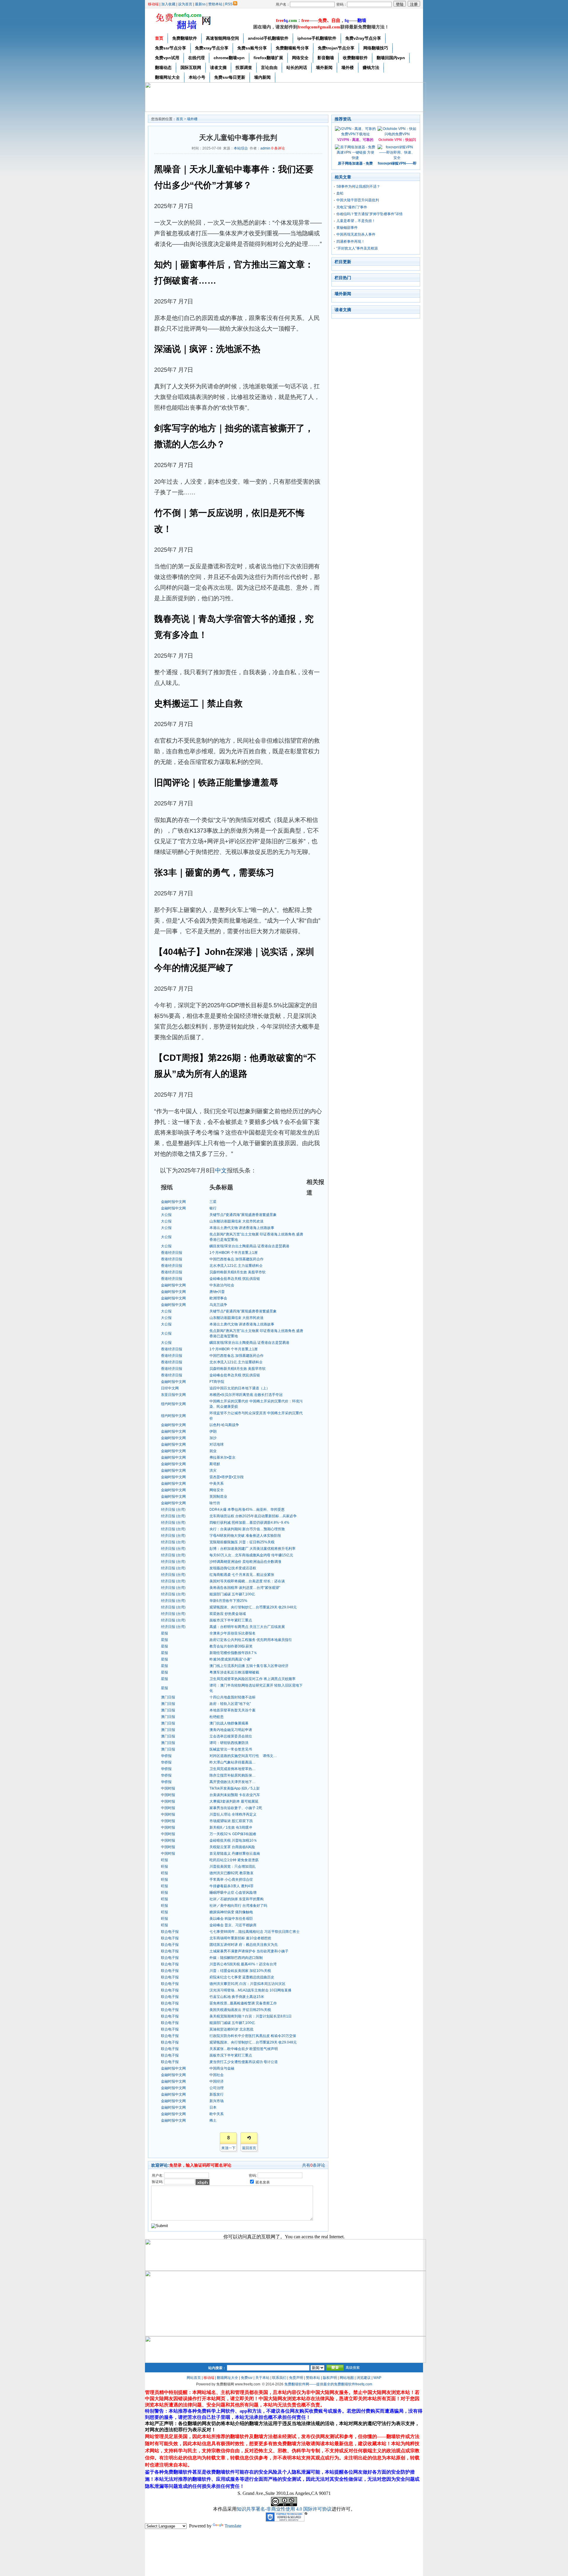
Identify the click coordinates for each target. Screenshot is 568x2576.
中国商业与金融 (222, 2068)
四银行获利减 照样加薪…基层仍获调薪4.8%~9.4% (249, 1523)
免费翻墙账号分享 (292, 48)
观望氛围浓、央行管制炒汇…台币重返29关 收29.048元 (253, 1607)
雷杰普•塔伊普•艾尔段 (227, 1477)
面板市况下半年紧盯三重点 (231, 1620)
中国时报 (168, 1788)
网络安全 (300, 58)
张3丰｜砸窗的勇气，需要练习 (214, 872)
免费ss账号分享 (252, 48)
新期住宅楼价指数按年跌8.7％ (233, 1653)
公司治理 (217, 2088)
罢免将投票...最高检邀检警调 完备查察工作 (243, 2003)
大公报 (166, 1215)
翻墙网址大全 (167, 77)
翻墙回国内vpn (391, 58)
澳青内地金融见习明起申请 (231, 1730)
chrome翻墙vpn (229, 58)
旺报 (164, 1860)
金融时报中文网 (173, 1202)
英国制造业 (218, 1497)
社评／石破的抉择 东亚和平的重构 (237, 1899)
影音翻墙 (326, 58)
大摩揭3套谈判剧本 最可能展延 (234, 1801)
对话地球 (217, 1444)
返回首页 (249, 2148)
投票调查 (244, 67)
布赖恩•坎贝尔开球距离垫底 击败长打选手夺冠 (246, 1395)
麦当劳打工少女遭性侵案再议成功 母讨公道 (244, 2062)
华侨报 (166, 1756)
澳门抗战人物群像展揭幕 (229, 1723)
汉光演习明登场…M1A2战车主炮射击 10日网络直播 (250, 1990)
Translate (233, 2526)
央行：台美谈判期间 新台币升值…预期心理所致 (247, 1529)
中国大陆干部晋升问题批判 (358, 200)
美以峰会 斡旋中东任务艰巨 (231, 1919)
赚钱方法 (371, 67)
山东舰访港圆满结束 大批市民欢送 (237, 1221)
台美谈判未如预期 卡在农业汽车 (235, 1795)
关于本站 (262, 2378)
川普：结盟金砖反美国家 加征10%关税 (240, 1971)
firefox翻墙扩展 (268, 58)
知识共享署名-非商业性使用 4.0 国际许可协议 (284, 2509)
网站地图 (347, 2378)
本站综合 (241, 148)
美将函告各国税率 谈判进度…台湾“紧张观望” (245, 1588)
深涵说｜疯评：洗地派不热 (207, 349)
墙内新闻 (262, 77)
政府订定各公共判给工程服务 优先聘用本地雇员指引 (251, 1640)
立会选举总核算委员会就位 (231, 1736)
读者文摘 (218, 67)
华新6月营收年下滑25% (228, 1601)
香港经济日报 (172, 1253)
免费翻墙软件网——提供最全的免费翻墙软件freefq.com (328, 2384)
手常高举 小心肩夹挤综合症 (231, 1880)
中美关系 (217, 1484)
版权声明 (330, 2378)
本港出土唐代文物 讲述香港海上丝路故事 (242, 1228)
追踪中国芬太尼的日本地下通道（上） (240, 1388)
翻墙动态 (163, 67)
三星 (213, 1202)
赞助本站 (215, 4)
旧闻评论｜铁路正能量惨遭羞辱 (216, 782)
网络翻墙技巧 (376, 48)
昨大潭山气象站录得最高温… (233, 1762)
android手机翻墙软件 (268, 38)
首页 (159, 38)
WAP (377, 2378)
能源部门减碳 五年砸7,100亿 (232, 1594)
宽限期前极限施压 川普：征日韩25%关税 (242, 1542)
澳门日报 (168, 1697)
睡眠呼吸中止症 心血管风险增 (233, 1893)
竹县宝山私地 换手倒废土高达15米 (237, 1997)
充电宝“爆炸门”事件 (352, 207)
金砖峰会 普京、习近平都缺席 (233, 1925)
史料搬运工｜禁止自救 (198, 703)
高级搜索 (353, 2368)
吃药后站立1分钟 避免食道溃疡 (234, 1860)
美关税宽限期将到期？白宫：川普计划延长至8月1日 (251, 2016)
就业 (213, 1451)
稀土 (213, 2120)
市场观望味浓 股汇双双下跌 (231, 1821)
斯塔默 (215, 1464)
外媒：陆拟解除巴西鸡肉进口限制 (236, 1958)
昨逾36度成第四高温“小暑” (230, 1659)
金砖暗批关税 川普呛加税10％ (233, 1840)
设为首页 (185, 4)
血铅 (340, 193)
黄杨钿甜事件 (347, 228)
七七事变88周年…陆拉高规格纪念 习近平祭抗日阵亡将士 (255, 1932)
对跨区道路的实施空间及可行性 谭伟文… (243, 1756)
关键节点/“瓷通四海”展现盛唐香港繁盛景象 (243, 1215)
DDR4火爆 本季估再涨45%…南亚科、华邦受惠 (247, 1510)
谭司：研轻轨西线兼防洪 (229, 1743)
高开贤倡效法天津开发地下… (233, 1782)
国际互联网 (191, 67)
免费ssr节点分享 (171, 48)
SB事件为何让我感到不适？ (358, 186)
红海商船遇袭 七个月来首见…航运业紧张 (242, 1575)
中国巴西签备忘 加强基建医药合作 (237, 1259)
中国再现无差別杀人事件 (356, 234)
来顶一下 (228, 2148)
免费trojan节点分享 (336, 48)
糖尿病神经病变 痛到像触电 (231, 1912)
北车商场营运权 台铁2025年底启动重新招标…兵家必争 (253, 1516)
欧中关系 (217, 2114)
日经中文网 (170, 1388)
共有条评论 (314, 2165)
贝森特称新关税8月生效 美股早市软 (238, 1272)
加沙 (213, 1438)
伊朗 (213, 1431)
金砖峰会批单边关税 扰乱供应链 (235, 1279)
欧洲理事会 (218, 1298)
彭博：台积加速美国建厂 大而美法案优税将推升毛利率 (252, 1549)
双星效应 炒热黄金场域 (228, 1614)
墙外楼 (348, 67)
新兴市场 (217, 2101)
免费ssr (247, 2378)
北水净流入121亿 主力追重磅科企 (236, 1266)
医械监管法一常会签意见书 (231, 1749)
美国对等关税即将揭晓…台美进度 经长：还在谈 (247, 1581)
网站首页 (194, 2378)
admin (265, 148)
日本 (213, 2107)
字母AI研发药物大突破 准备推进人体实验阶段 (245, 1536)
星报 (164, 1633)
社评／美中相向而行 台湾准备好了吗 (238, 1906)
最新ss (200, 4)
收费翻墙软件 (355, 58)
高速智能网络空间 (222, 38)
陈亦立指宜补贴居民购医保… (233, 1775)
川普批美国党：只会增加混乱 (233, 1867)
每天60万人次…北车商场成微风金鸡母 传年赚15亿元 (251, 1555)
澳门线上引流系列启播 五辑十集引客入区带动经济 (249, 1666)
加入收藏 (168, 4)
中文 (221, 1170)
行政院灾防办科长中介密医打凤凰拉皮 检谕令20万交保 (253, 2036)
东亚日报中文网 (173, 1395)
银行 (213, 1208)
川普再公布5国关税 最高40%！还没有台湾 (243, 1964)
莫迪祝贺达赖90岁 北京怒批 (231, 2029)
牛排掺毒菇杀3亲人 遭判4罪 (231, 1886)
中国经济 (217, 2081)
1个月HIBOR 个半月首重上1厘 (234, 1253)
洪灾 (213, 1470)
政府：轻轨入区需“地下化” (230, 1704)
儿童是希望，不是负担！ (356, 221)
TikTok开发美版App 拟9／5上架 (235, 1788)
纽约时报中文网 (173, 1404)
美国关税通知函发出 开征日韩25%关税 (240, 2010)
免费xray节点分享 (212, 48)
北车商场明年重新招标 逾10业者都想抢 (240, 1938)
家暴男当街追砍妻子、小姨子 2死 (236, 1808)
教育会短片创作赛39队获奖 (231, 1646)
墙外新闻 (324, 67)
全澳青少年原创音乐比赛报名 (233, 1633)
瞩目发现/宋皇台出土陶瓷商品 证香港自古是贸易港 (249, 1246)
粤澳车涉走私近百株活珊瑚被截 (234, 1672)
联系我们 (279, 2378)
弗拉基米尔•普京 (222, 1457)
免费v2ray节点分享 (363, 38)
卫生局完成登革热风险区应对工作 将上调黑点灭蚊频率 (252, 1679)
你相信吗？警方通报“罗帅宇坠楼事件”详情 (369, 214)
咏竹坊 (215, 1503)
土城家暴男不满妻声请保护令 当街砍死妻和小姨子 (249, 1951)
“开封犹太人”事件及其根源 (357, 248)
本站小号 (197, 77)
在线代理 (196, 58)
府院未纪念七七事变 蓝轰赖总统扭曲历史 (242, 1977)
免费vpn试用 (167, 58)
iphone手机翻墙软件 (317, 38)
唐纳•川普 (217, 1292)
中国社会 (217, 2075)
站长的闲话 (297, 67)
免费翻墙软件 (185, 38)
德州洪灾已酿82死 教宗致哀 (231, 1873)
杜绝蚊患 (217, 1717)
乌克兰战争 (218, 1305)
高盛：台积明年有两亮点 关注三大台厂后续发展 (247, 1627)
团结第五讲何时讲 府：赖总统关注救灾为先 (244, 1945)
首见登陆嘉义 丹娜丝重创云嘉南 (235, 1853)
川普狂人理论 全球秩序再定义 (233, 1814)
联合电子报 (170, 1932)
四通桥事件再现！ (351, 242)
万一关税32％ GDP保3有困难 (233, 1834)
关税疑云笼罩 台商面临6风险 (232, 1847)
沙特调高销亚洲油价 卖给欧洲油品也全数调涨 (245, 1562)
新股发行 (217, 2094)
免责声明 (296, 2378)
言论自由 (269, 67)
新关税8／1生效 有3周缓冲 (231, 1827)
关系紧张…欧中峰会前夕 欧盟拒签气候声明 (244, 2049)
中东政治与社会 (222, 1285)
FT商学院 (217, 1382)
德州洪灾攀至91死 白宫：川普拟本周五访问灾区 (247, 1984)
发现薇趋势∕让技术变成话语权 (233, 1568)
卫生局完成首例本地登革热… (233, 1769)
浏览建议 (364, 2378)
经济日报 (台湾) (173, 1510)
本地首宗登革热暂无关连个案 (233, 1710)
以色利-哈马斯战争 (224, 1425)
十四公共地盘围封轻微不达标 (233, 1697)
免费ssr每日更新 (230, 77)
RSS (229, 4)
